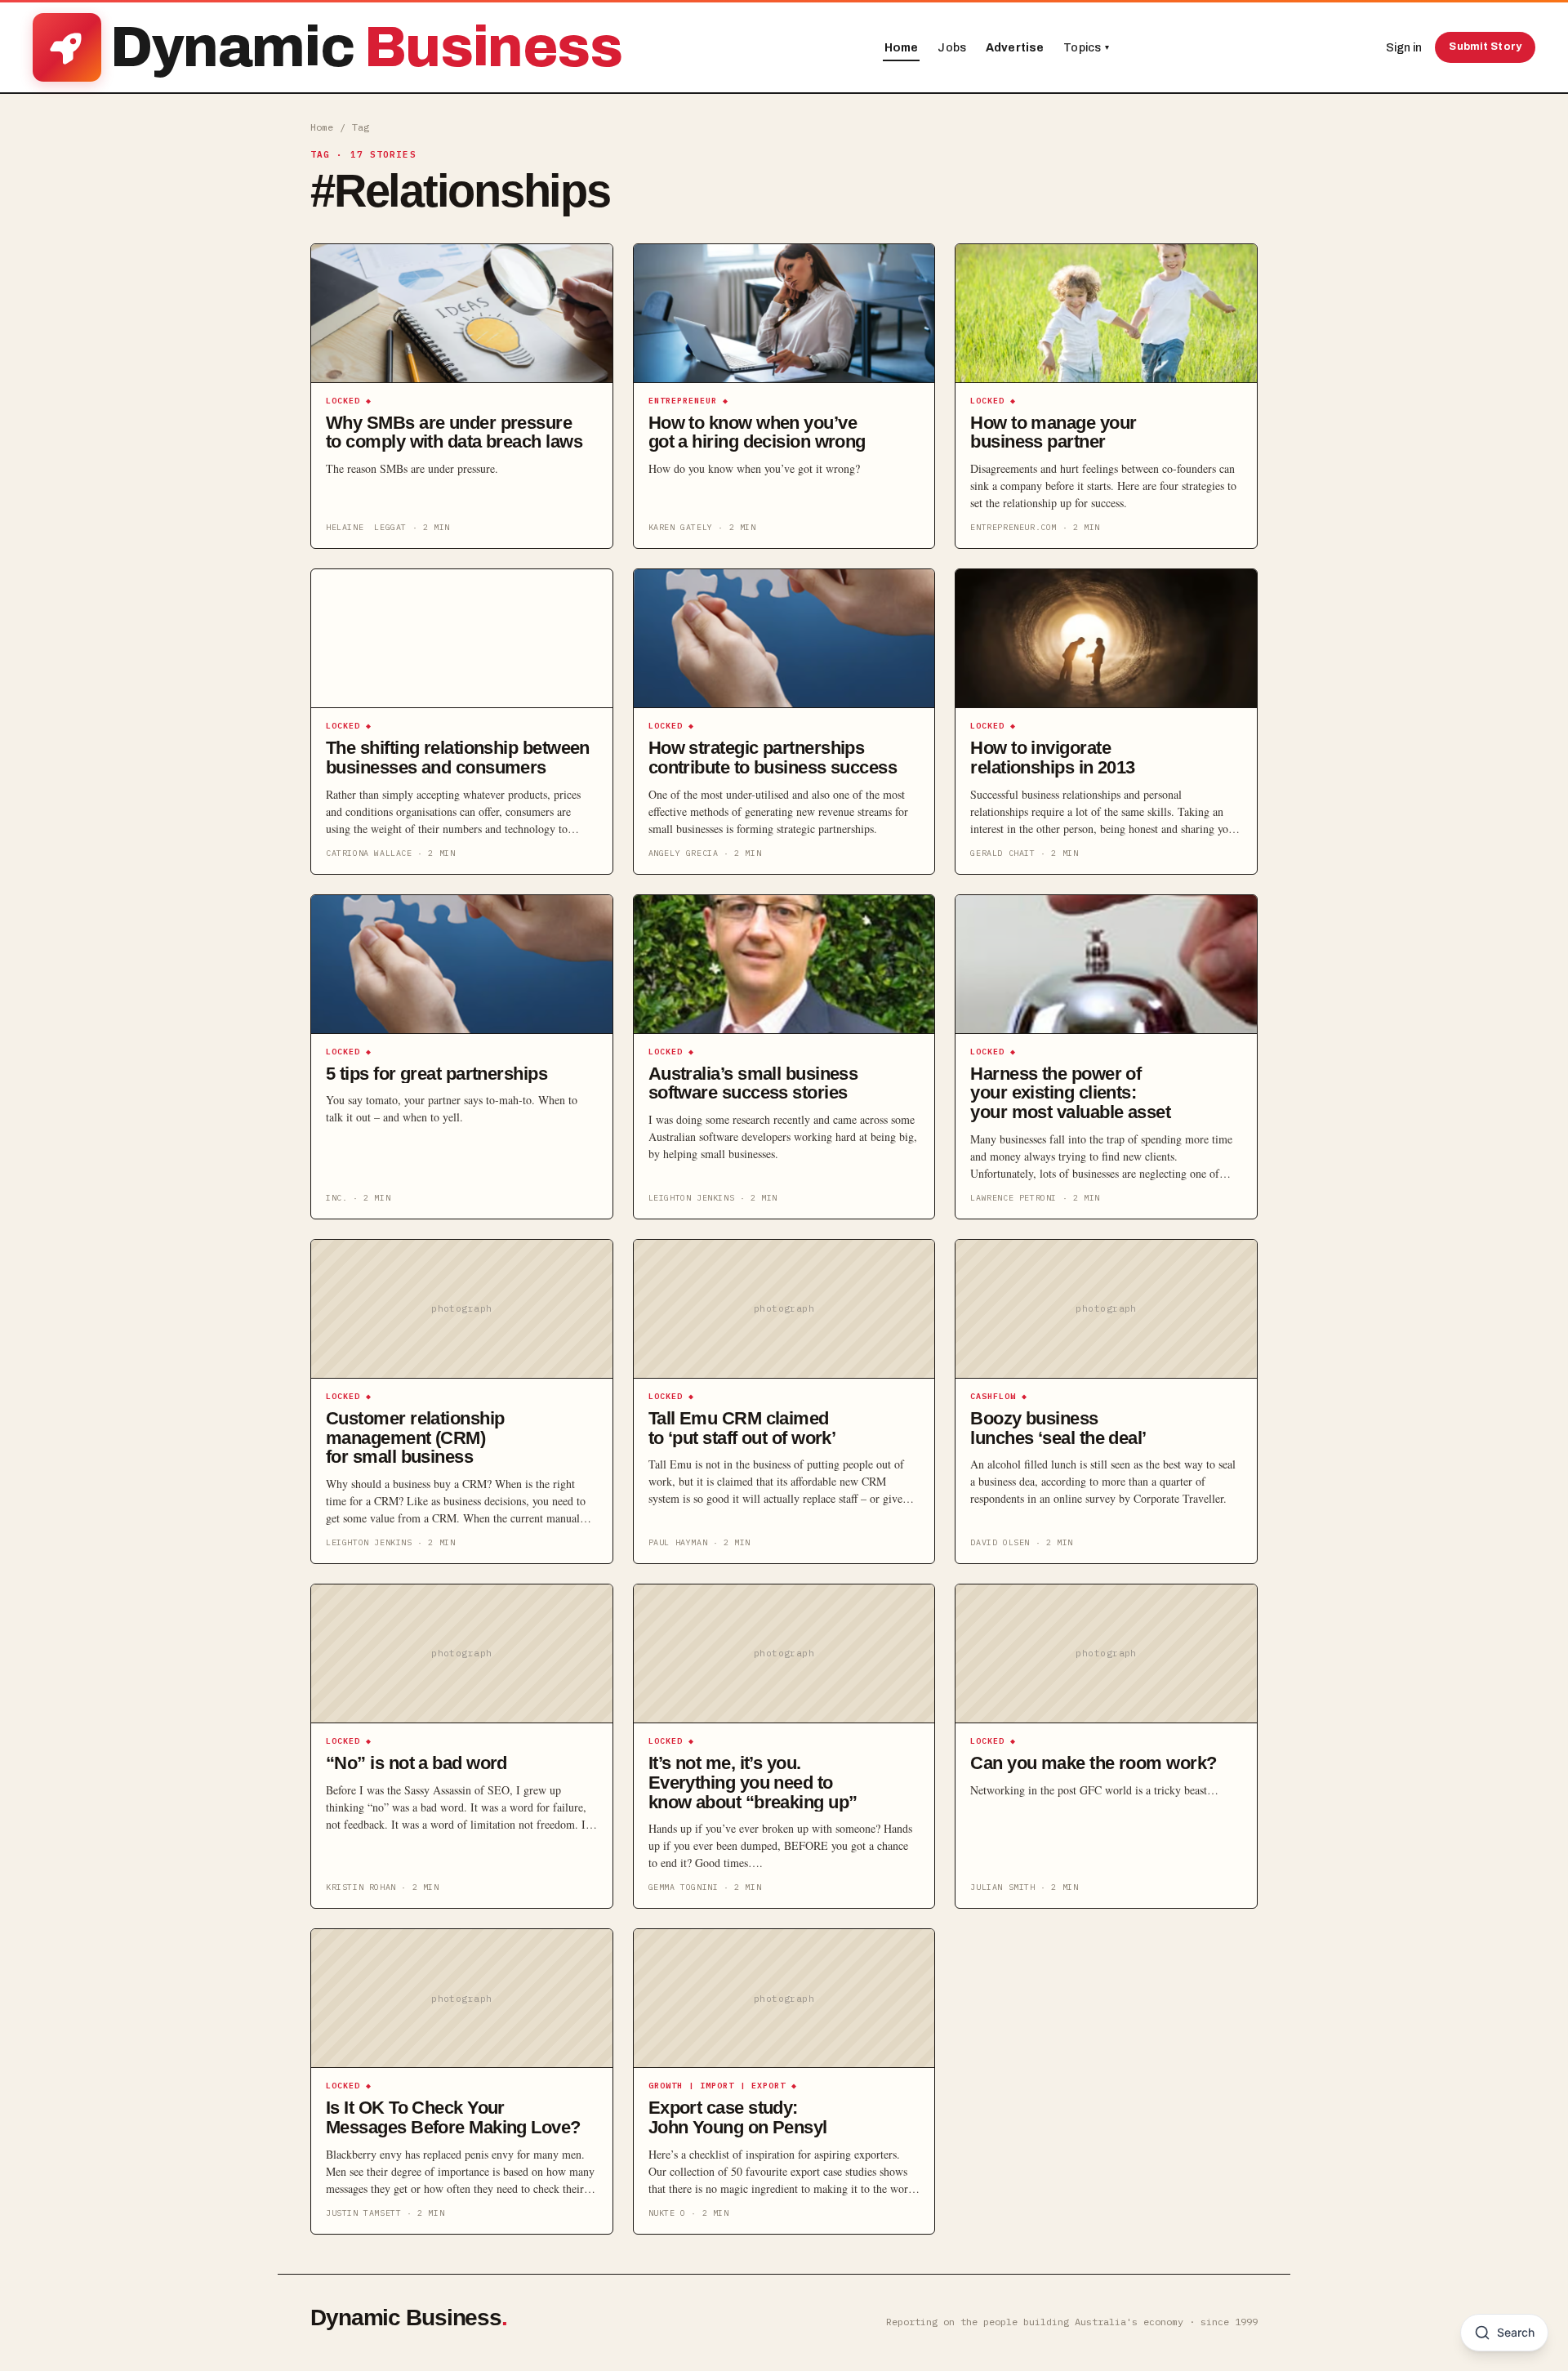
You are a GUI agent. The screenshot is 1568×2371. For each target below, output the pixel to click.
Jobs (952, 48)
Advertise (1015, 48)
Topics (1086, 48)
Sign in (1404, 48)
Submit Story (1485, 47)
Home (902, 48)
